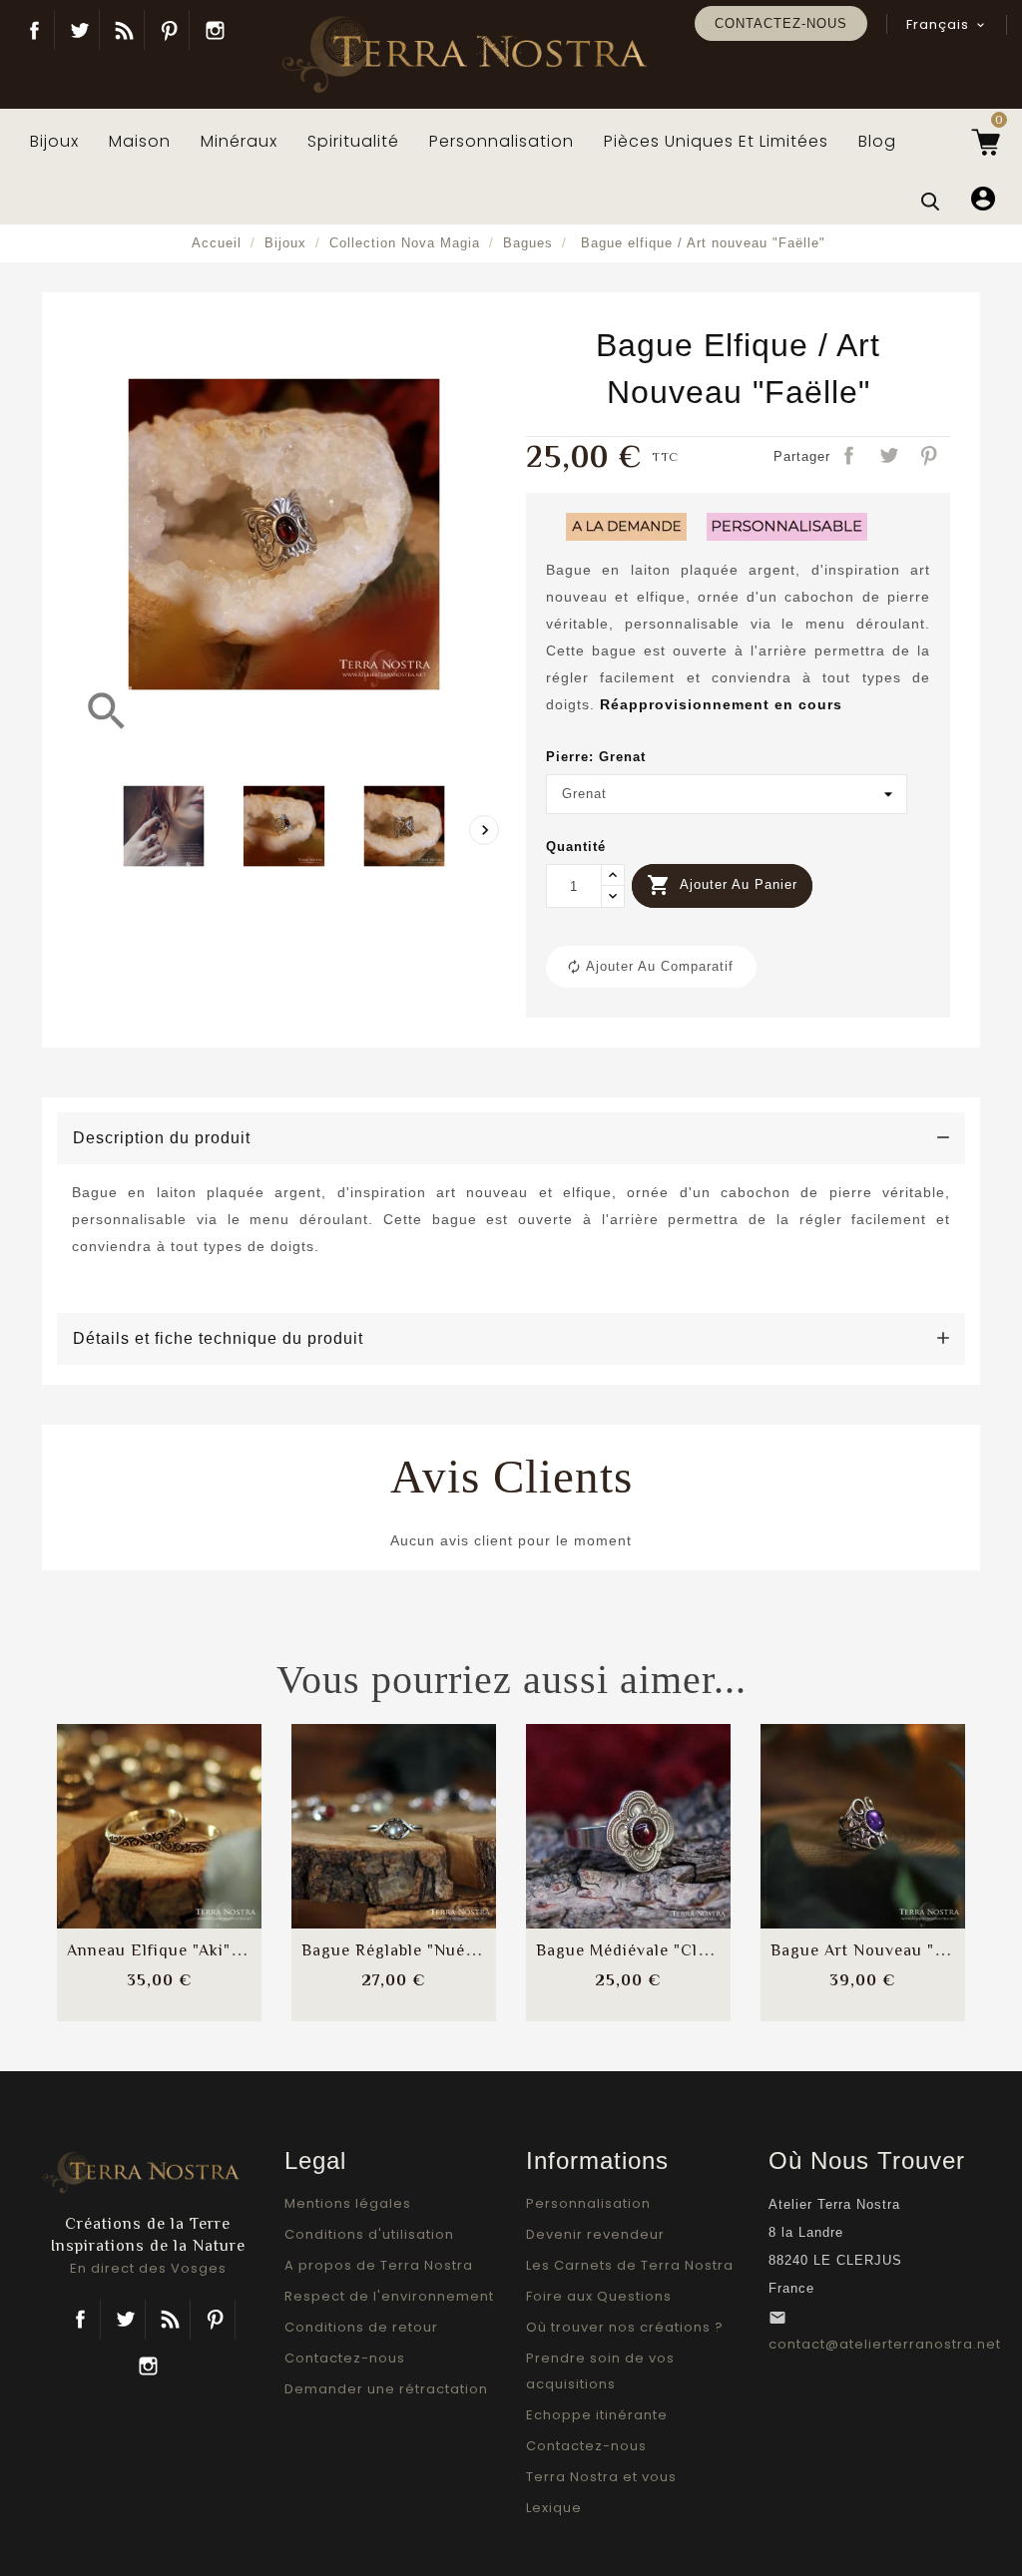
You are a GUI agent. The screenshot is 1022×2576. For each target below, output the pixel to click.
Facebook (34, 30)
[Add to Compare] (160, 1808)
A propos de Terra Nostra (379, 2265)
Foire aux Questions (599, 2296)
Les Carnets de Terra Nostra (630, 2265)
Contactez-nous (781, 23)
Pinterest (169, 30)
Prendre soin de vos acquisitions (600, 2371)
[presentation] (484, 830)
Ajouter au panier (722, 885)
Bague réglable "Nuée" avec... (419, 1950)
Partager (850, 457)
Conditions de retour (361, 2327)
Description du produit (162, 1138)
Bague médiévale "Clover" (638, 1950)
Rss (170, 2320)
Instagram (215, 30)
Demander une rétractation (386, 2389)
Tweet (890, 457)
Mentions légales (348, 2203)
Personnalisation (588, 2203)
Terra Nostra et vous (601, 2477)
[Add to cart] (111, 1808)
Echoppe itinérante (597, 2415)
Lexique (554, 2508)
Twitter (79, 30)
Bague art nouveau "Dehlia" (881, 1950)
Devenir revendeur (595, 2234)
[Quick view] (209, 1868)
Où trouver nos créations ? (625, 2327)
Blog (124, 30)
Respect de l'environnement (389, 2296)
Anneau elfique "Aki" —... (165, 1950)
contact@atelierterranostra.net (885, 2344)
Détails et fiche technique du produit (218, 1338)
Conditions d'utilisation (369, 2234)
